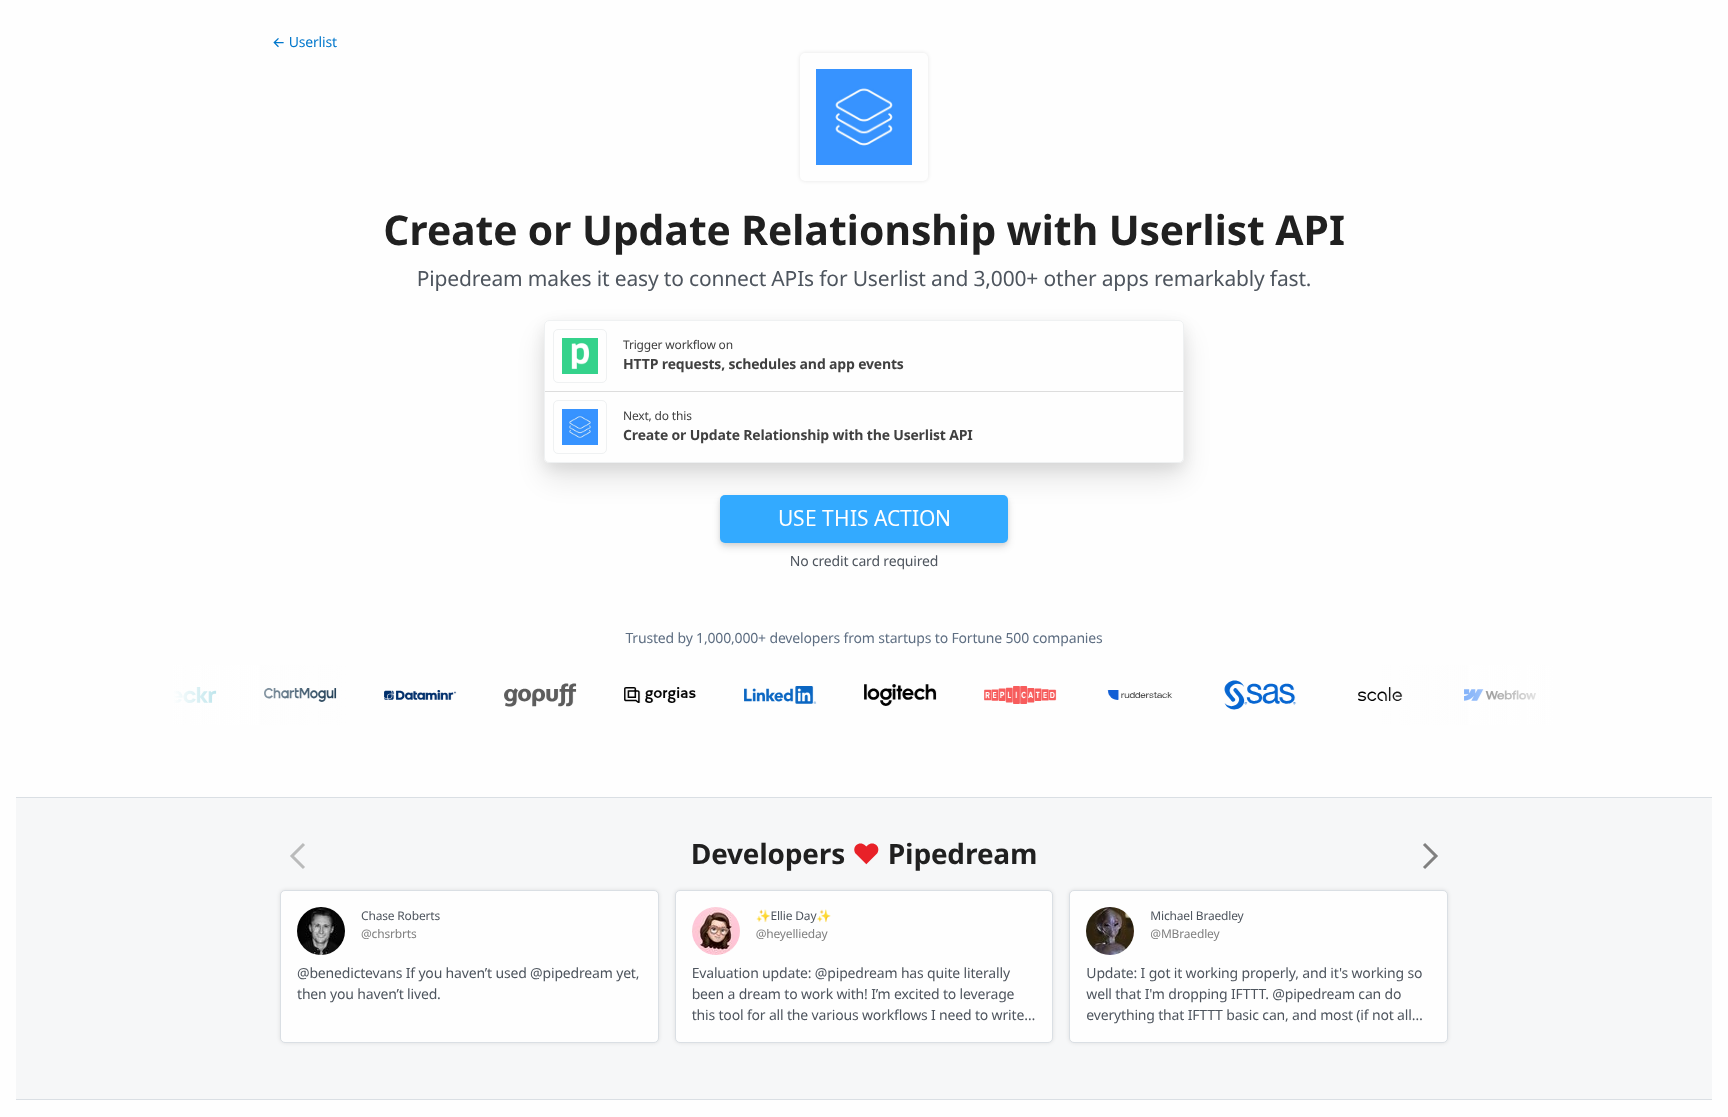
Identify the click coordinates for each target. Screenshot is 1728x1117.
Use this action (864, 518)
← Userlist (304, 42)
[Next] (1430, 856)
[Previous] (298, 856)
